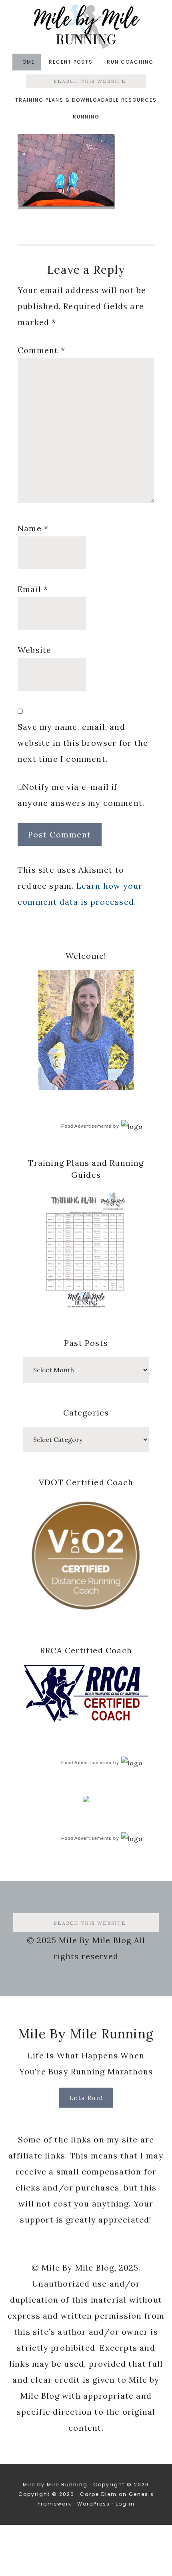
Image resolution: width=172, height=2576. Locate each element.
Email (33, 589)
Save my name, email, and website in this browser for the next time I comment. (83, 743)
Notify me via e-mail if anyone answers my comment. (81, 795)
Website (34, 650)
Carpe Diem (98, 2494)
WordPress (94, 2504)
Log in (125, 2504)
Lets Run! (86, 2098)
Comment (41, 350)
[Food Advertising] (86, 1800)
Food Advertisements (86, 1126)
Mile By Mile (86, 26)
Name (33, 528)
